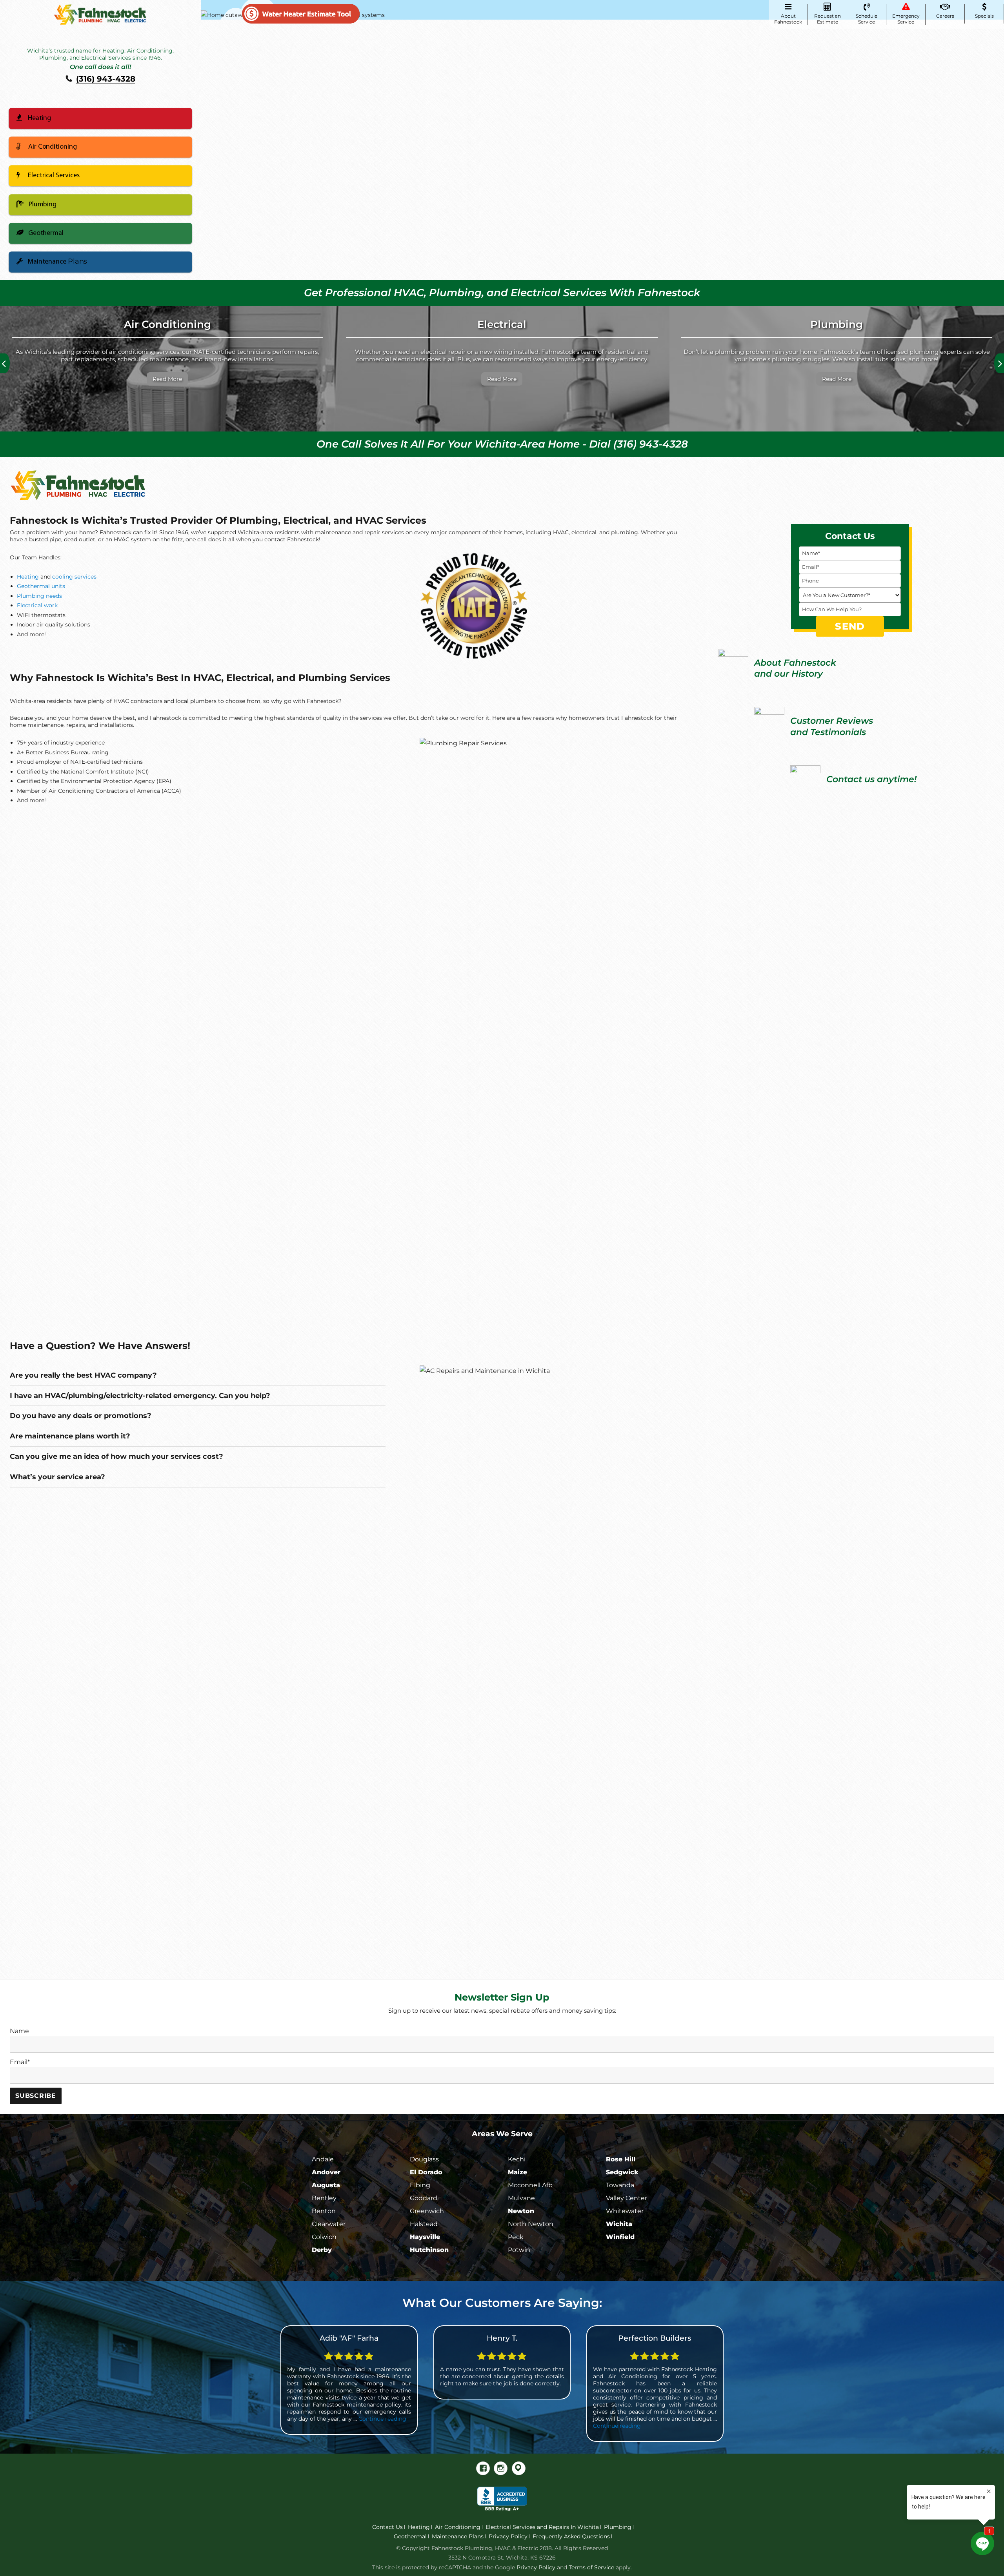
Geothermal (46, 233)
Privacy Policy (508, 2536)
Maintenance (57, 261)
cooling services (74, 577)
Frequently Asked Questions (571, 2536)
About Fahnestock (788, 19)
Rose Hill (621, 2159)
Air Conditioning (53, 147)
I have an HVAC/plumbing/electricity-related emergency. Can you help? (140, 1395)
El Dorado (426, 2172)
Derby (322, 2250)
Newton (521, 2211)
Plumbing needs (39, 596)
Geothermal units (41, 586)
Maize (517, 2172)
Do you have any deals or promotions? (81, 1415)
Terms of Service (591, 2567)
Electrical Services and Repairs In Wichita (542, 2527)
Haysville (425, 2237)
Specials (984, 16)
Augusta (326, 2185)
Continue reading (447, 2426)
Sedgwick (622, 2172)
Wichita (619, 2224)
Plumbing (43, 205)
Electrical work (37, 605)
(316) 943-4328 (106, 79)
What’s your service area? (57, 1477)
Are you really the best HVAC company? (83, 1375)
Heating (39, 118)
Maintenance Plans (458, 2536)
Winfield (620, 2237)
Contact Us (387, 2527)
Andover (326, 2172)
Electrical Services (54, 176)
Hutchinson (429, 2250)
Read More (152, 379)
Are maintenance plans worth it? (70, 1436)
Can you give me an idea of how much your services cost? (116, 1456)
